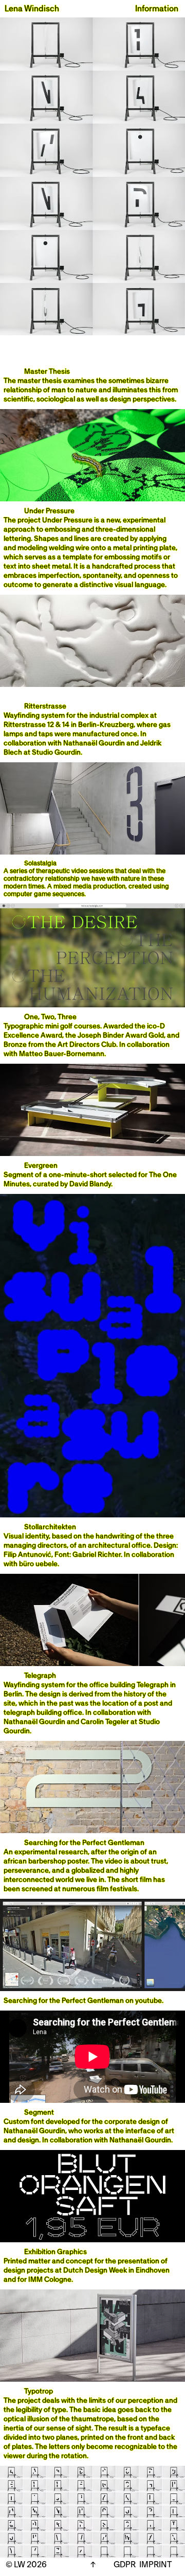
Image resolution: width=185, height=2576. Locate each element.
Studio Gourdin (56, 753)
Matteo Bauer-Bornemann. (62, 1054)
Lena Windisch (32, 9)
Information (157, 9)
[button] (92, 176)
